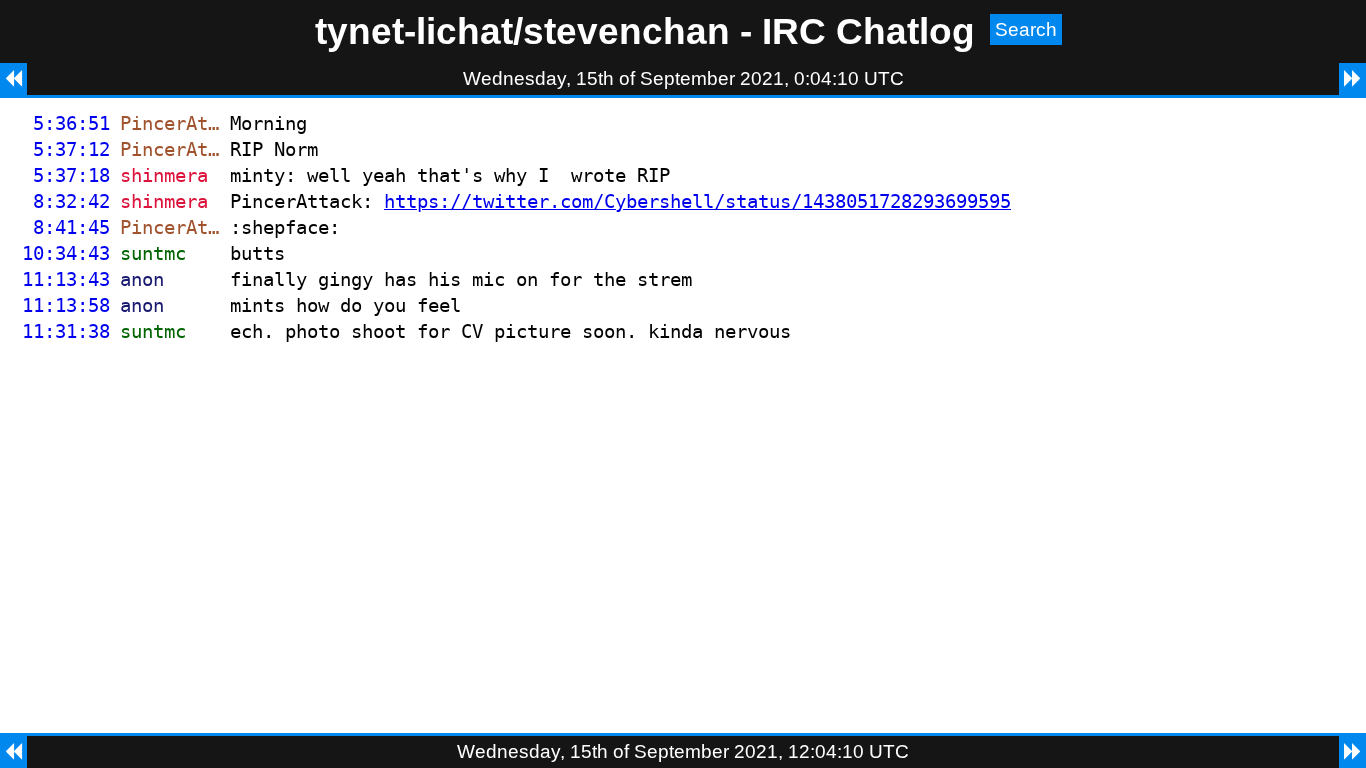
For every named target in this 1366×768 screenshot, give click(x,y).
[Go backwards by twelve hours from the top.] (13, 79)
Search (1026, 29)
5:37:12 (71, 149)
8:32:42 (71, 201)
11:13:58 (66, 305)
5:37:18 (71, 175)
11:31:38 (66, 331)
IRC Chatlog (868, 31)
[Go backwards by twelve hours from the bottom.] (13, 752)
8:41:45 (71, 227)
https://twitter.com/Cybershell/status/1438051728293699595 (697, 201)
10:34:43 (66, 253)
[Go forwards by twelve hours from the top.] (1352, 79)
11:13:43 (66, 279)
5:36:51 (71, 123)
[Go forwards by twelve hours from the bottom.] (1352, 752)
